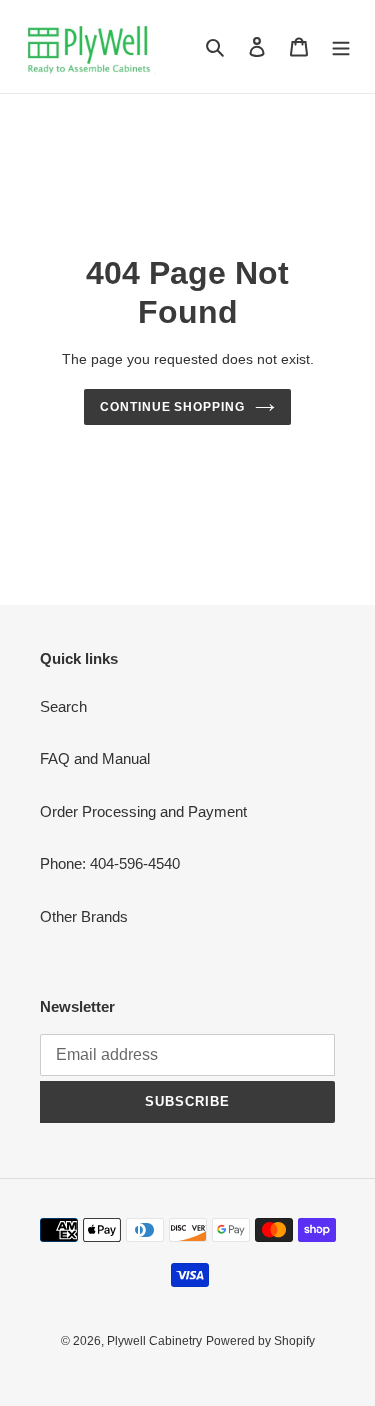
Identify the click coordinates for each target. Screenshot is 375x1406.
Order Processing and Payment (143, 811)
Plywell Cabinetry (154, 1341)
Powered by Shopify (260, 1341)
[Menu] (341, 46)
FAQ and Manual (95, 758)
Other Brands (84, 916)
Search (63, 706)
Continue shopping (173, 407)
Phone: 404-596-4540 (110, 863)
